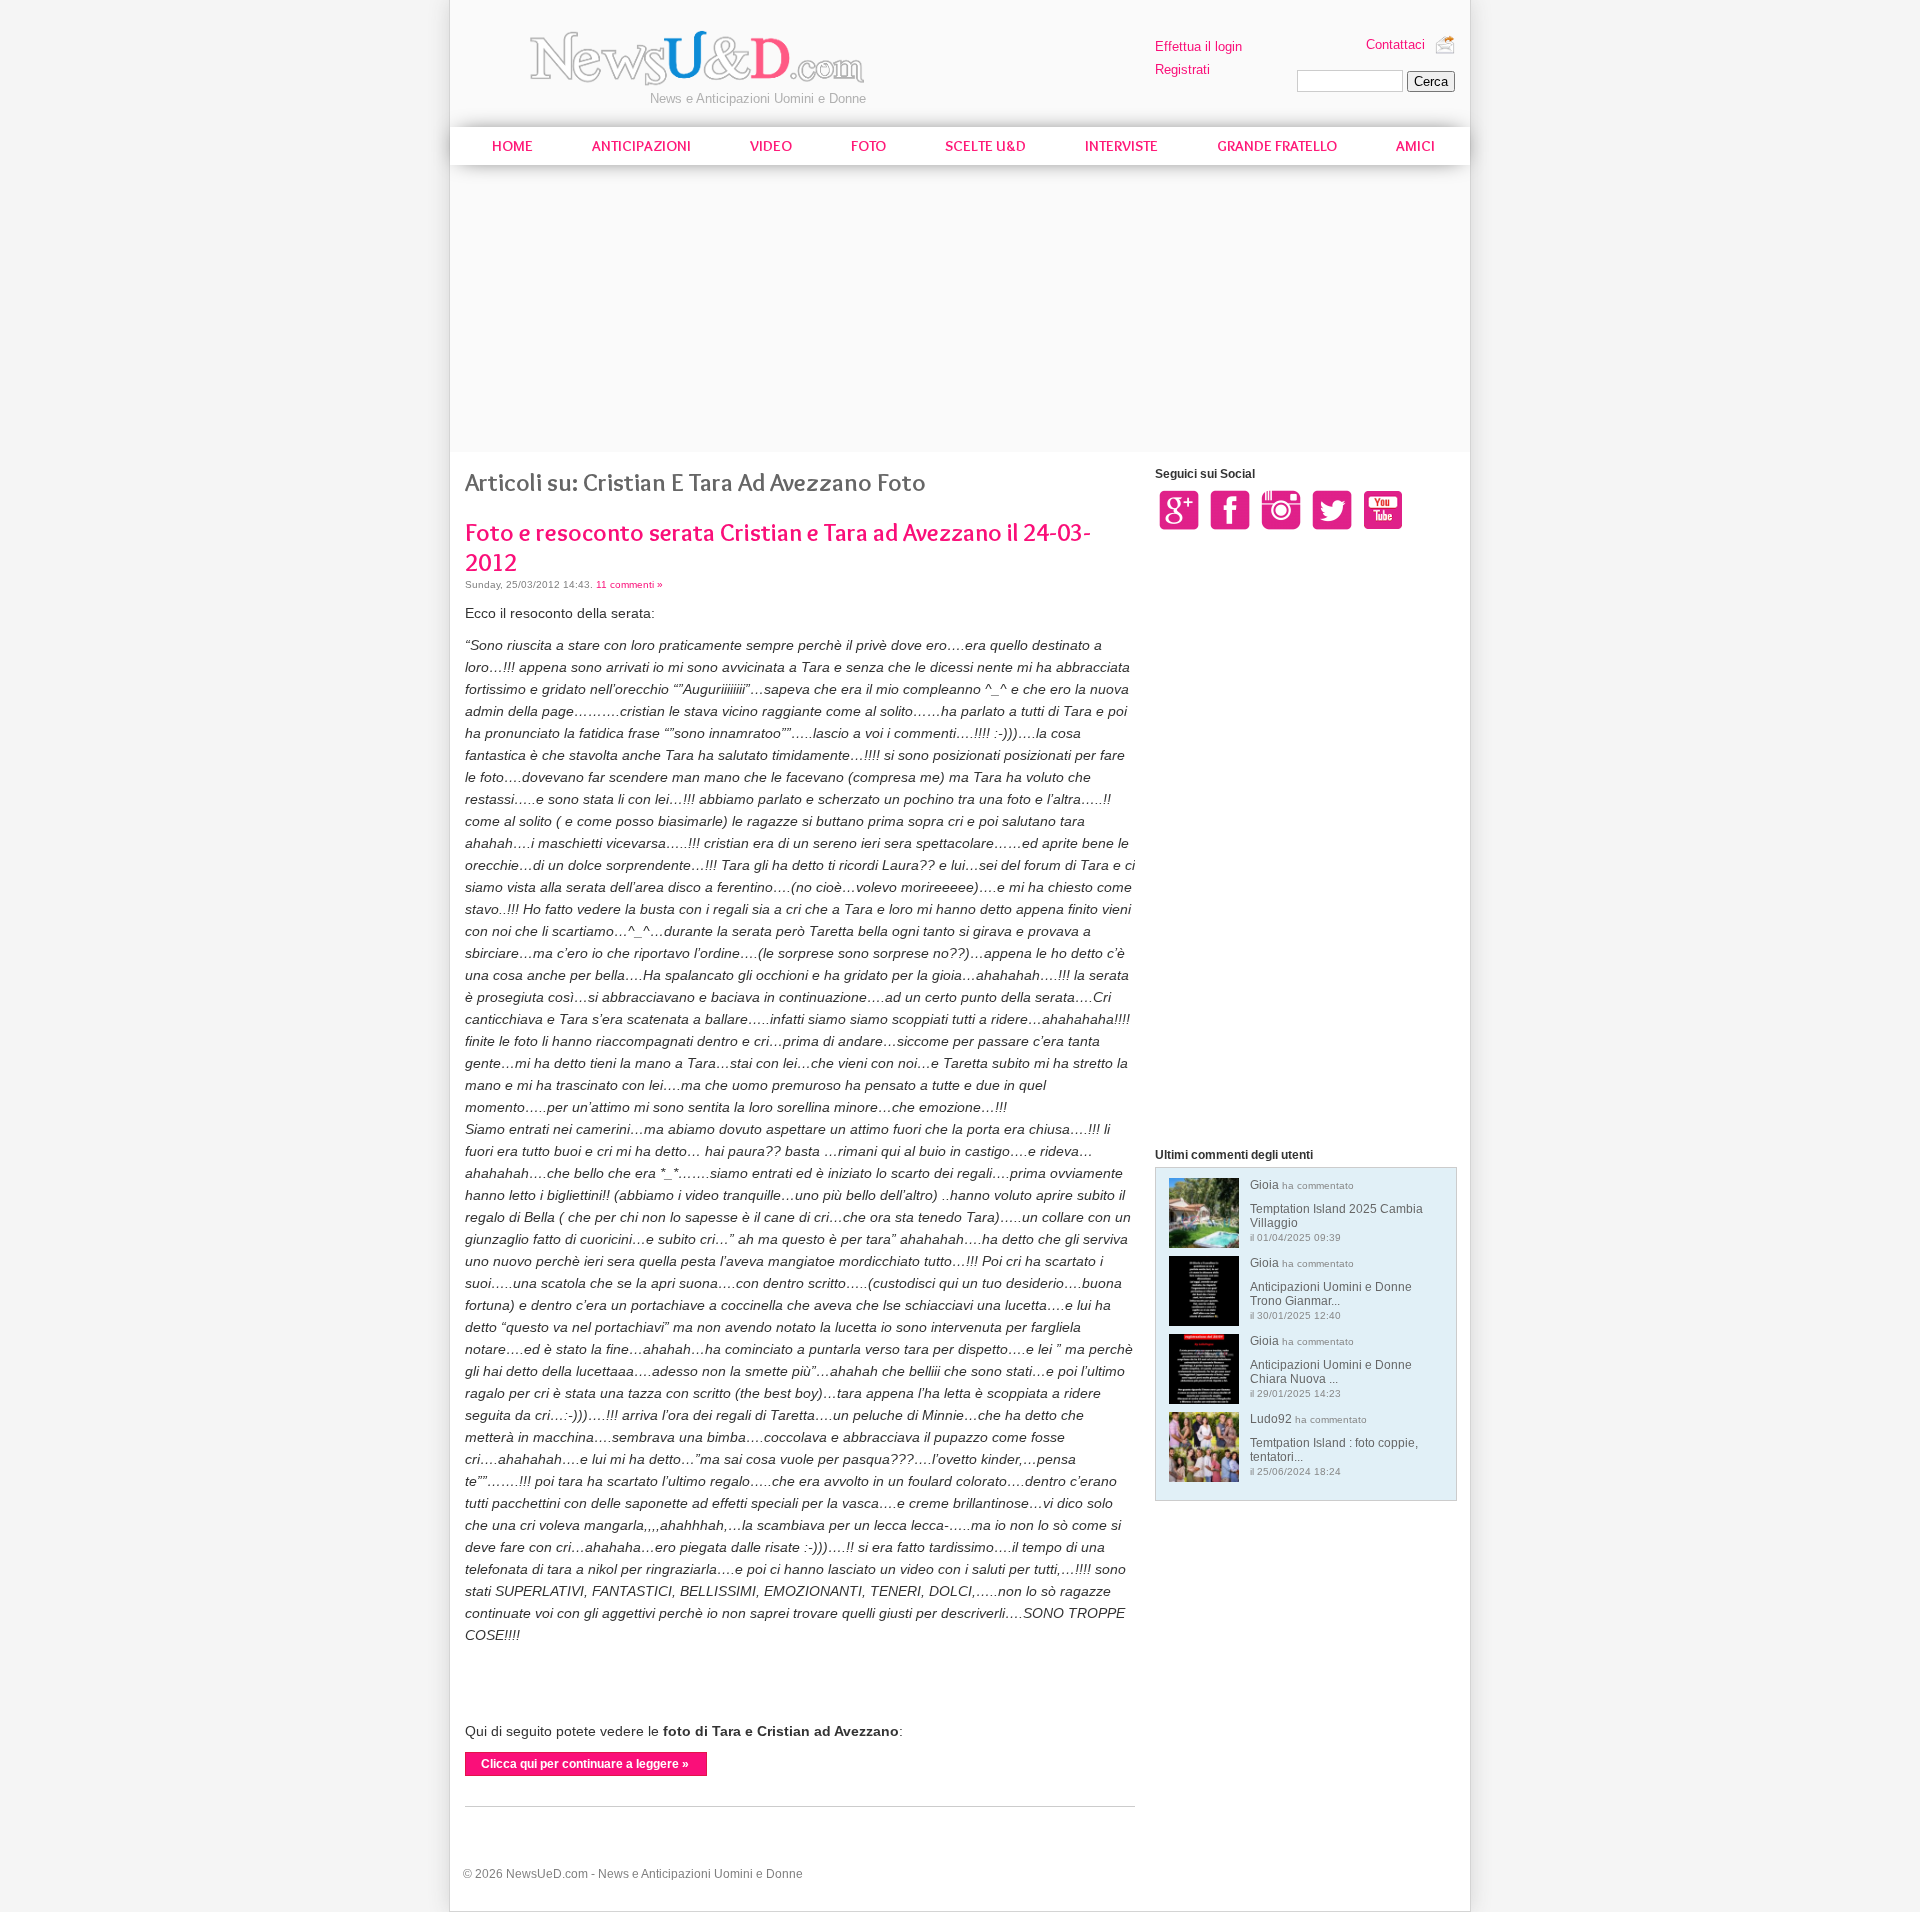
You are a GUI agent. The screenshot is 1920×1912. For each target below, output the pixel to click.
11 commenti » (629, 584)
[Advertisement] (960, 312)
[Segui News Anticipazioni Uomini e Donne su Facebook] (1230, 509)
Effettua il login (1198, 46)
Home (512, 146)
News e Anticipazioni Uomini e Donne (758, 98)
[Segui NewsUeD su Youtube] (1383, 509)
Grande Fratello (1277, 146)
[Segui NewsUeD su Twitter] (1332, 509)
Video (771, 146)
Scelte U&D (985, 146)
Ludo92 (1334, 1444)
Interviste (1121, 146)
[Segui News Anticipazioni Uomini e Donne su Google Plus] (1179, 509)
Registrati (1182, 69)
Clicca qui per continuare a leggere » (585, 1764)
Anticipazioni (641, 146)
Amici (1415, 146)
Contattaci (1395, 44)
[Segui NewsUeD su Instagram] (1281, 509)
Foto (868, 146)
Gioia (1336, 1210)
